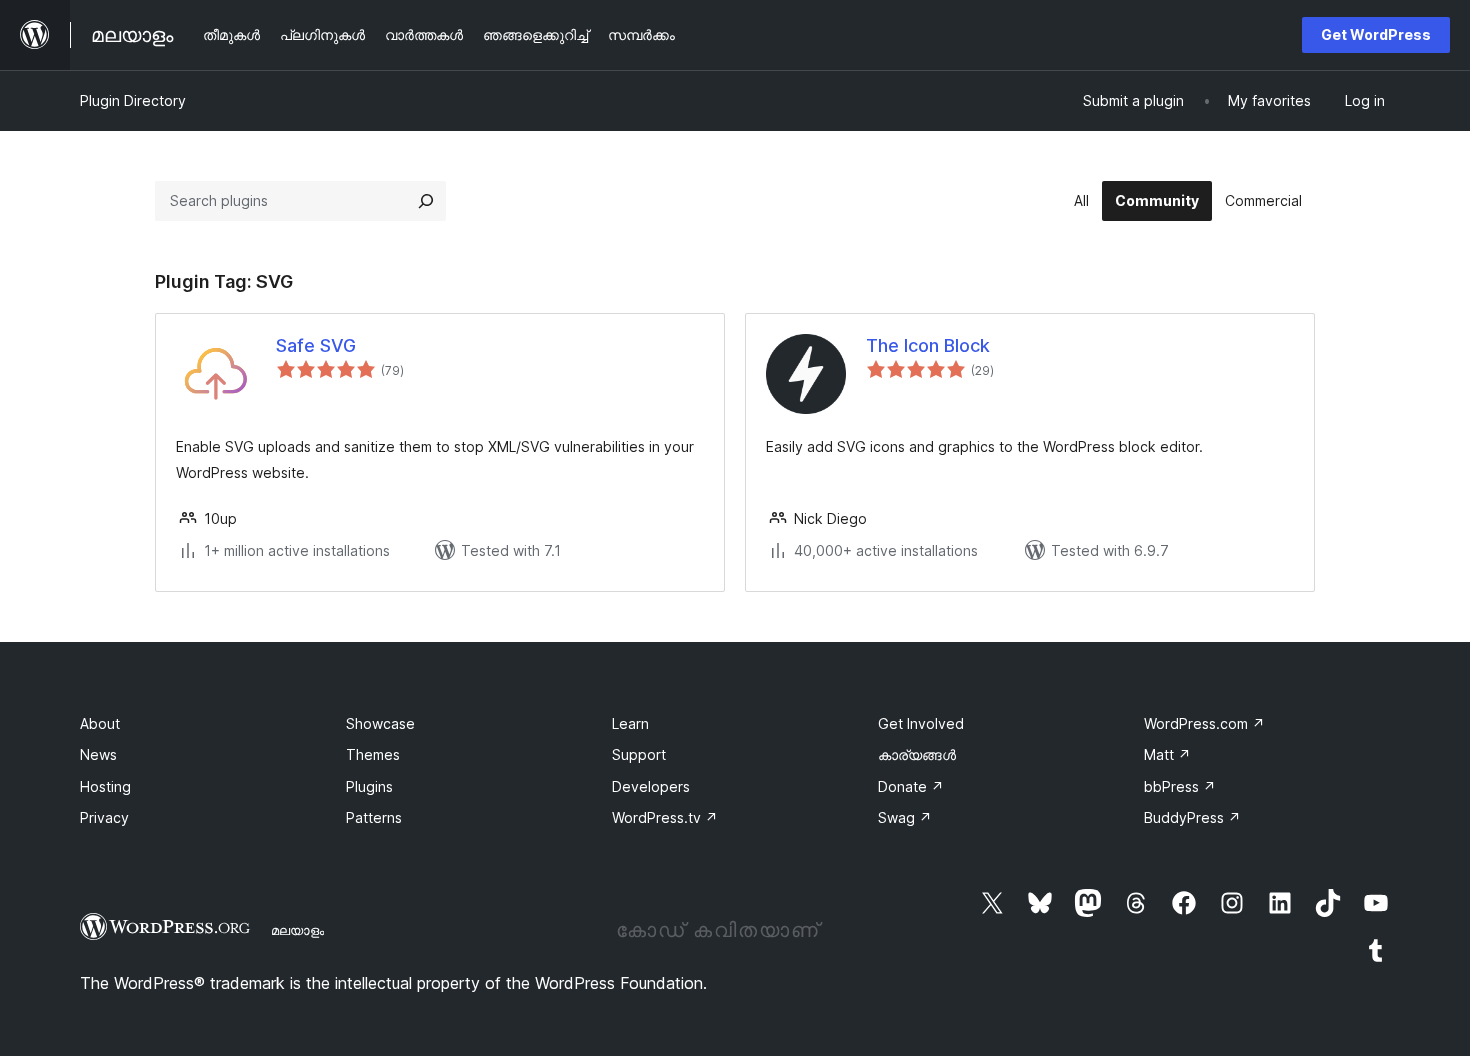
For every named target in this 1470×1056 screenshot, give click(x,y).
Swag (905, 817)
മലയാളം (297, 930)
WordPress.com (1204, 723)
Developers (651, 786)
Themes (373, 754)
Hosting (105, 786)
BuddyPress (1192, 817)
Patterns (374, 817)
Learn (630, 723)
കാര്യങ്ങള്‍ (917, 754)
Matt (1167, 754)
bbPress (1180, 786)
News (98, 754)
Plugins (369, 786)
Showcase (380, 723)
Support (639, 754)
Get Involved (921, 723)
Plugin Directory (133, 100)
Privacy (104, 817)
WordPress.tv (665, 817)
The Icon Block (928, 345)
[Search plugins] (426, 201)
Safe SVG (316, 345)
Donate (911, 786)
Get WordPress (1376, 34)
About (100, 723)
